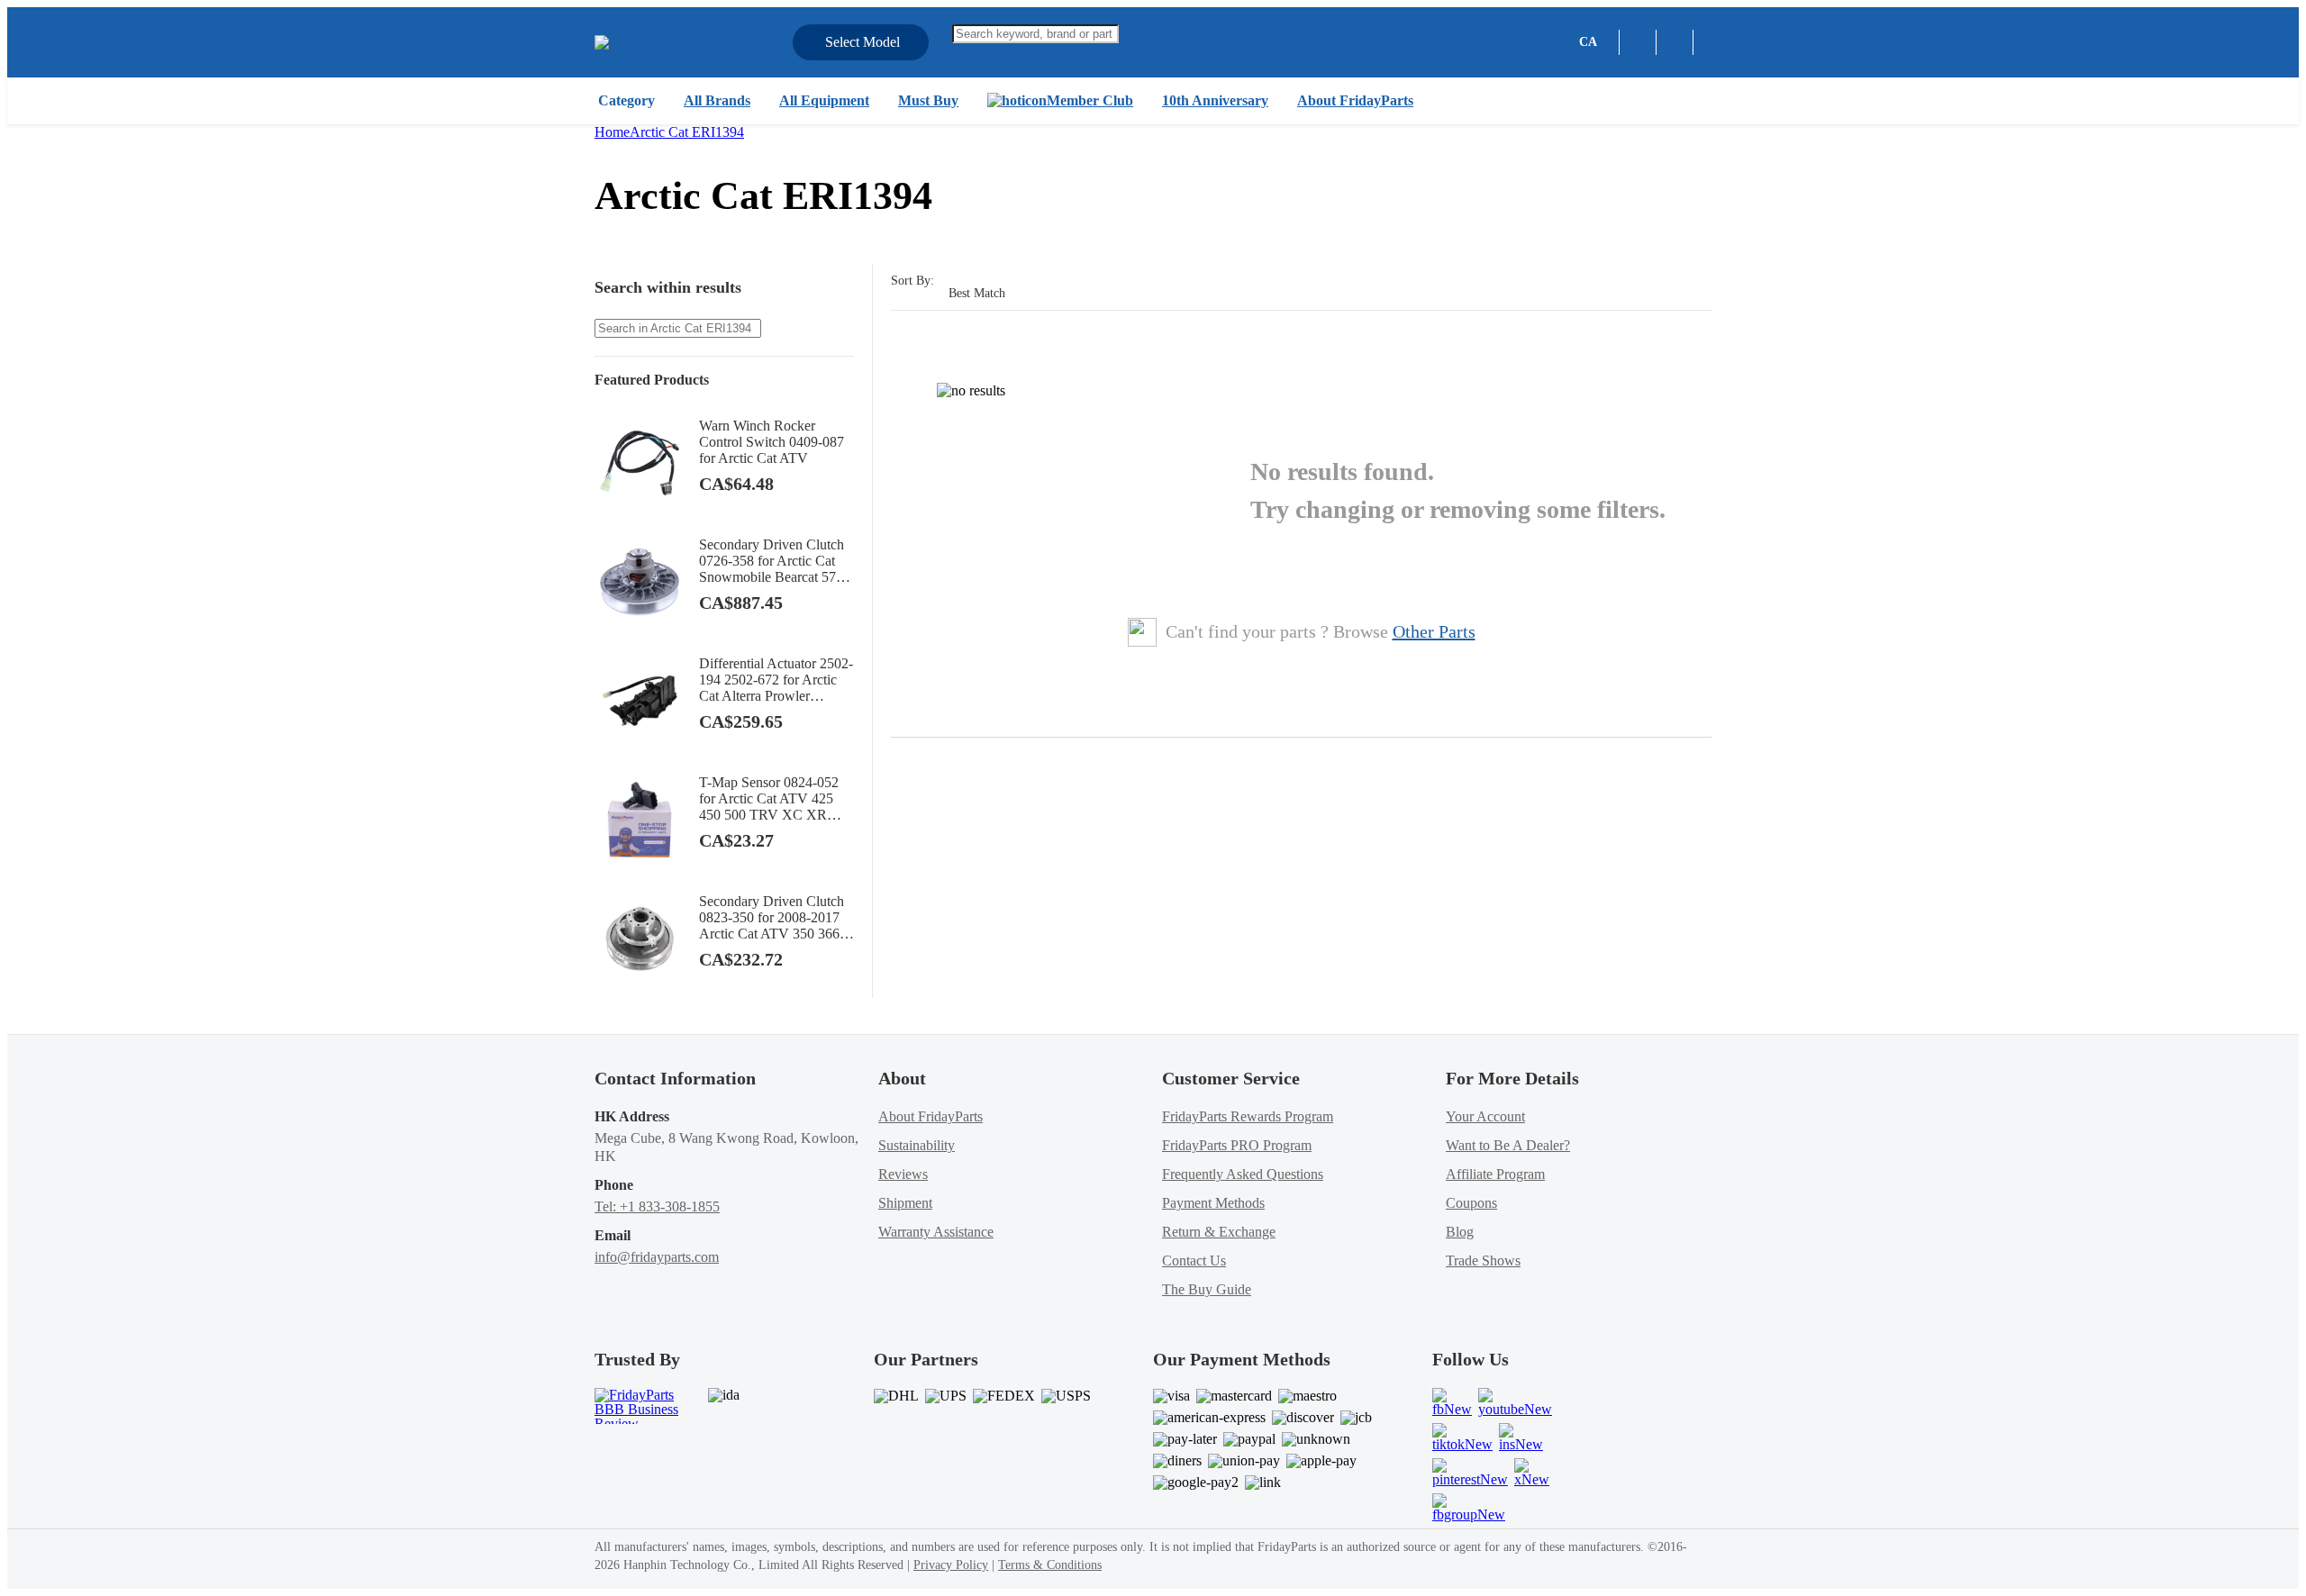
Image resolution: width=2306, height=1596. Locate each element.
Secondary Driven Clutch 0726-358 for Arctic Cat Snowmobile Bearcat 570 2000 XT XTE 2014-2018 (774, 561)
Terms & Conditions (1050, 1565)
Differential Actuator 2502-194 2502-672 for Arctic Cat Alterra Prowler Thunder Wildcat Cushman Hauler (776, 680)
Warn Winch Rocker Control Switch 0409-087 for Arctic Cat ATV (772, 442)
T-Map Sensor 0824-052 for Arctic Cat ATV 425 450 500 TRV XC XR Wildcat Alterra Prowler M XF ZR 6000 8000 (774, 799)
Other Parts (1434, 631)
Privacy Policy (951, 1565)
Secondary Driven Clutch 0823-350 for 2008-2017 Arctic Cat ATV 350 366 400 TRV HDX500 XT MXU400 (772, 918)
